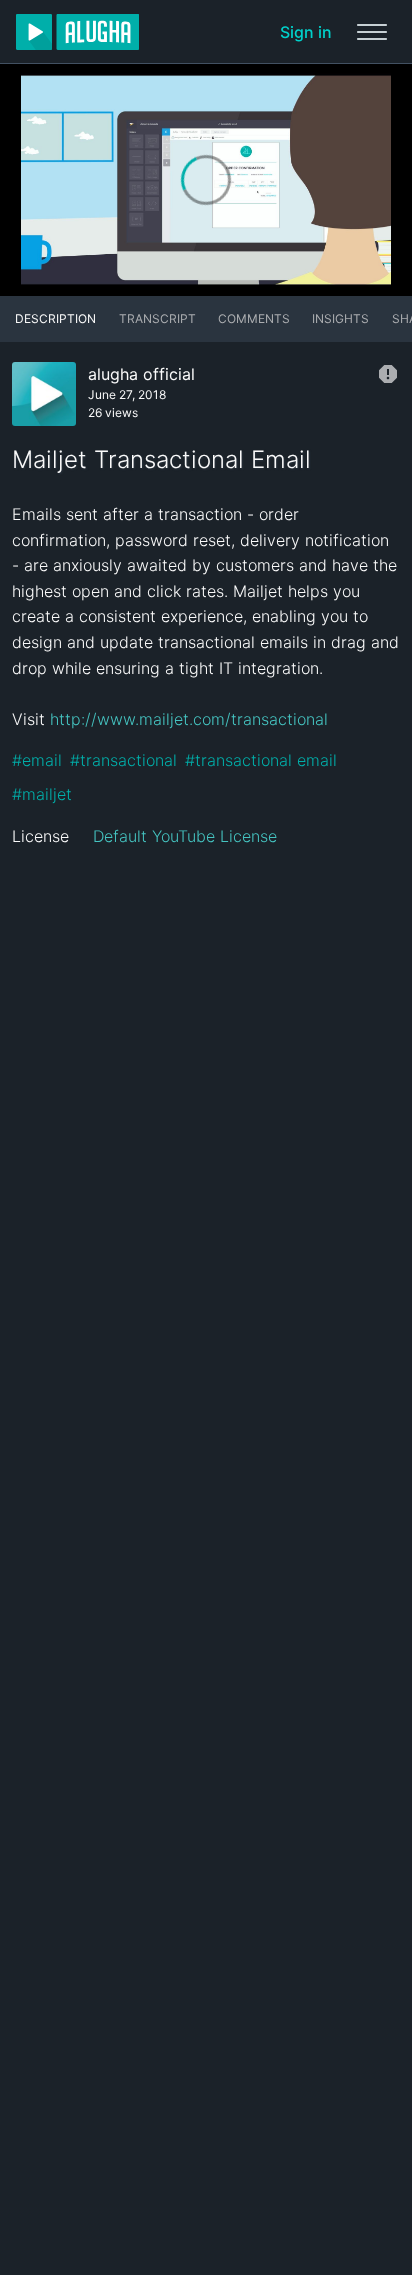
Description (55, 318)
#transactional (123, 760)
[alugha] (77, 32)
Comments (254, 318)
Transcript (157, 318)
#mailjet (42, 794)
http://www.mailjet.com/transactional (189, 719)
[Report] (388, 374)
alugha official (141, 374)
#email (37, 760)
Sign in (306, 32)
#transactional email (261, 760)
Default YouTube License (185, 836)
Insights (340, 318)
